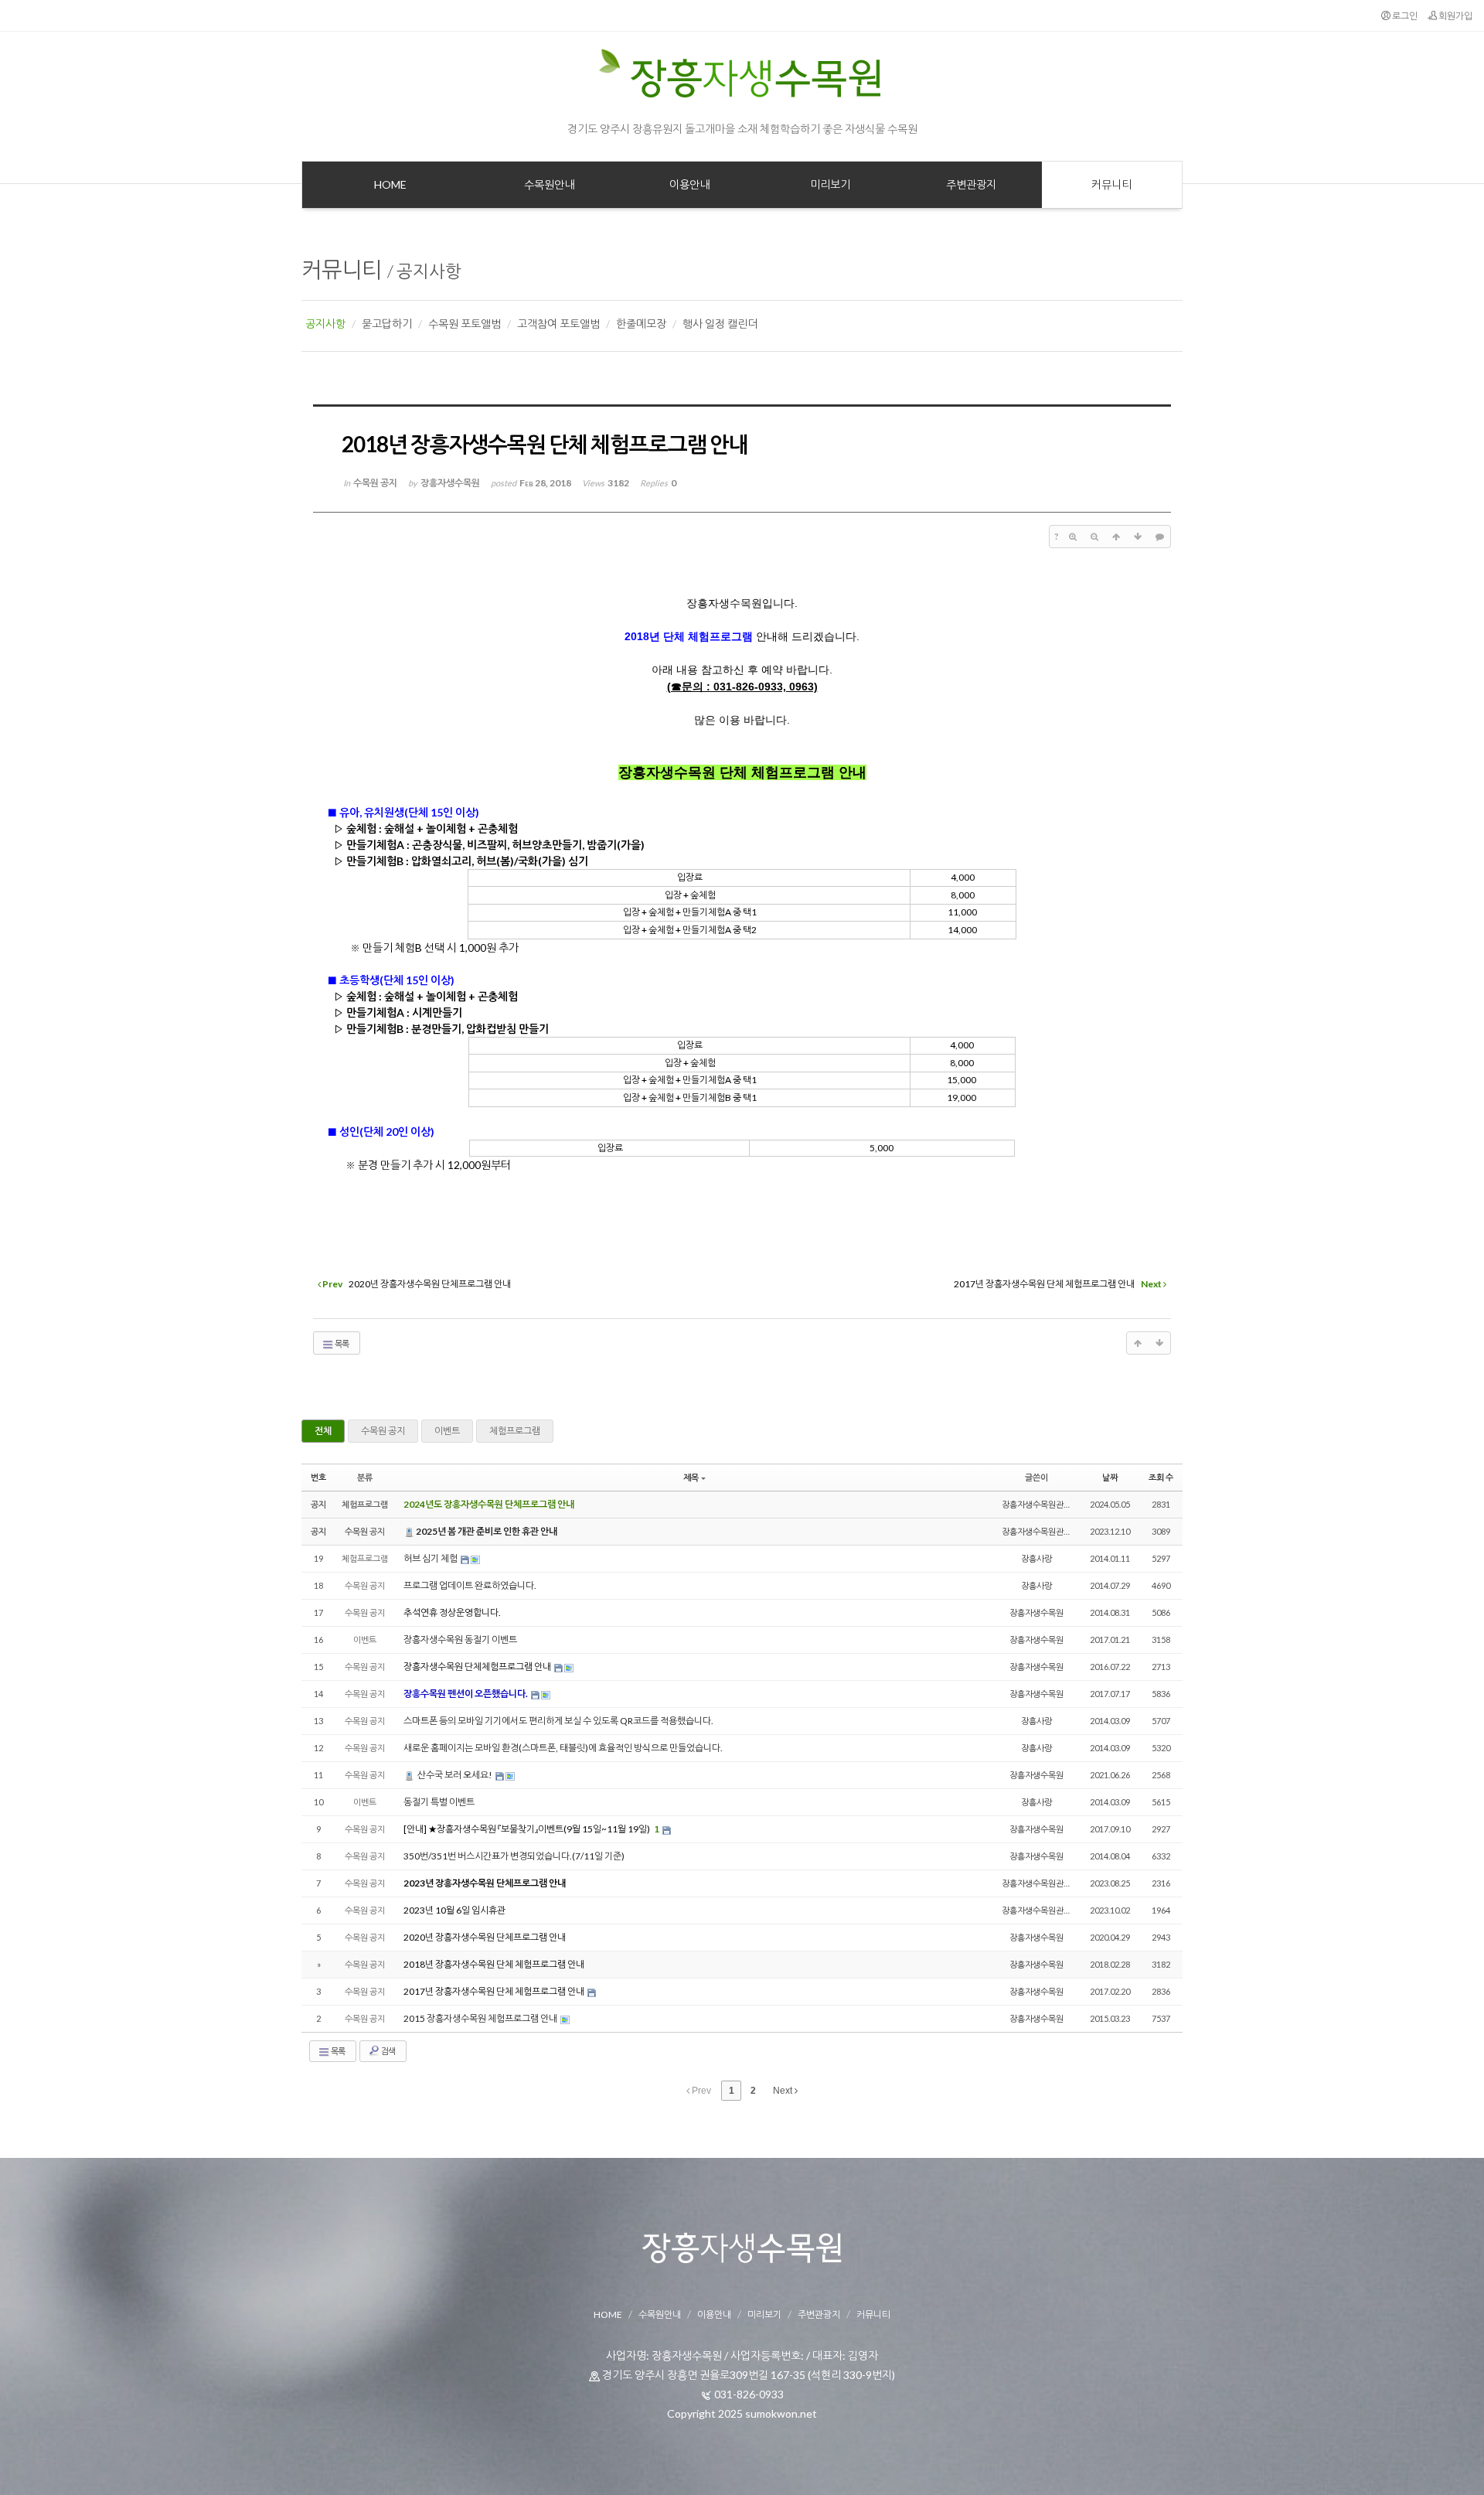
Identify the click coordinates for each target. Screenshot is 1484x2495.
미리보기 (764, 2314)
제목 (691, 1477)
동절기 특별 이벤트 (439, 1802)
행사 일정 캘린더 (720, 324)
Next (784, 2091)
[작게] (1094, 537)
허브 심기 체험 (431, 1558)
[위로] (1116, 537)
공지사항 (429, 271)
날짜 (1110, 1477)
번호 (318, 1477)
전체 (323, 1431)
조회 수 (1161, 1477)
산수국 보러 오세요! (455, 1775)
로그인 (1404, 16)
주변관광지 (819, 2314)
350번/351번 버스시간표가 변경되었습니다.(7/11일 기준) (514, 1856)
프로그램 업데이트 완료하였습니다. (470, 1585)
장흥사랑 (1036, 1558)
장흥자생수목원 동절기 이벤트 (460, 1639)
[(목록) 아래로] (1138, 537)
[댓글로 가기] (1159, 537)
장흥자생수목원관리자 (1040, 1504)
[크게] (1073, 537)
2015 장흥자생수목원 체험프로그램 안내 (481, 2018)
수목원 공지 (383, 1431)
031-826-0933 (749, 2394)
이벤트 (447, 1431)
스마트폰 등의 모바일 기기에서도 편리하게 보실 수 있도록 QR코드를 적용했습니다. (558, 1721)
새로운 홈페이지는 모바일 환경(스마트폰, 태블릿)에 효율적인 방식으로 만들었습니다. (563, 1748)
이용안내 (714, 2314)
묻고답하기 (387, 324)
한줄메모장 (641, 324)
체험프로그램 (515, 1431)
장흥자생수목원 (1036, 1612)
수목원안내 (660, 2314)
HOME (608, 2314)
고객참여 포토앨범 (558, 324)
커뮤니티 (342, 269)
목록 (341, 1343)
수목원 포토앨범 (465, 324)
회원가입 (1455, 16)
